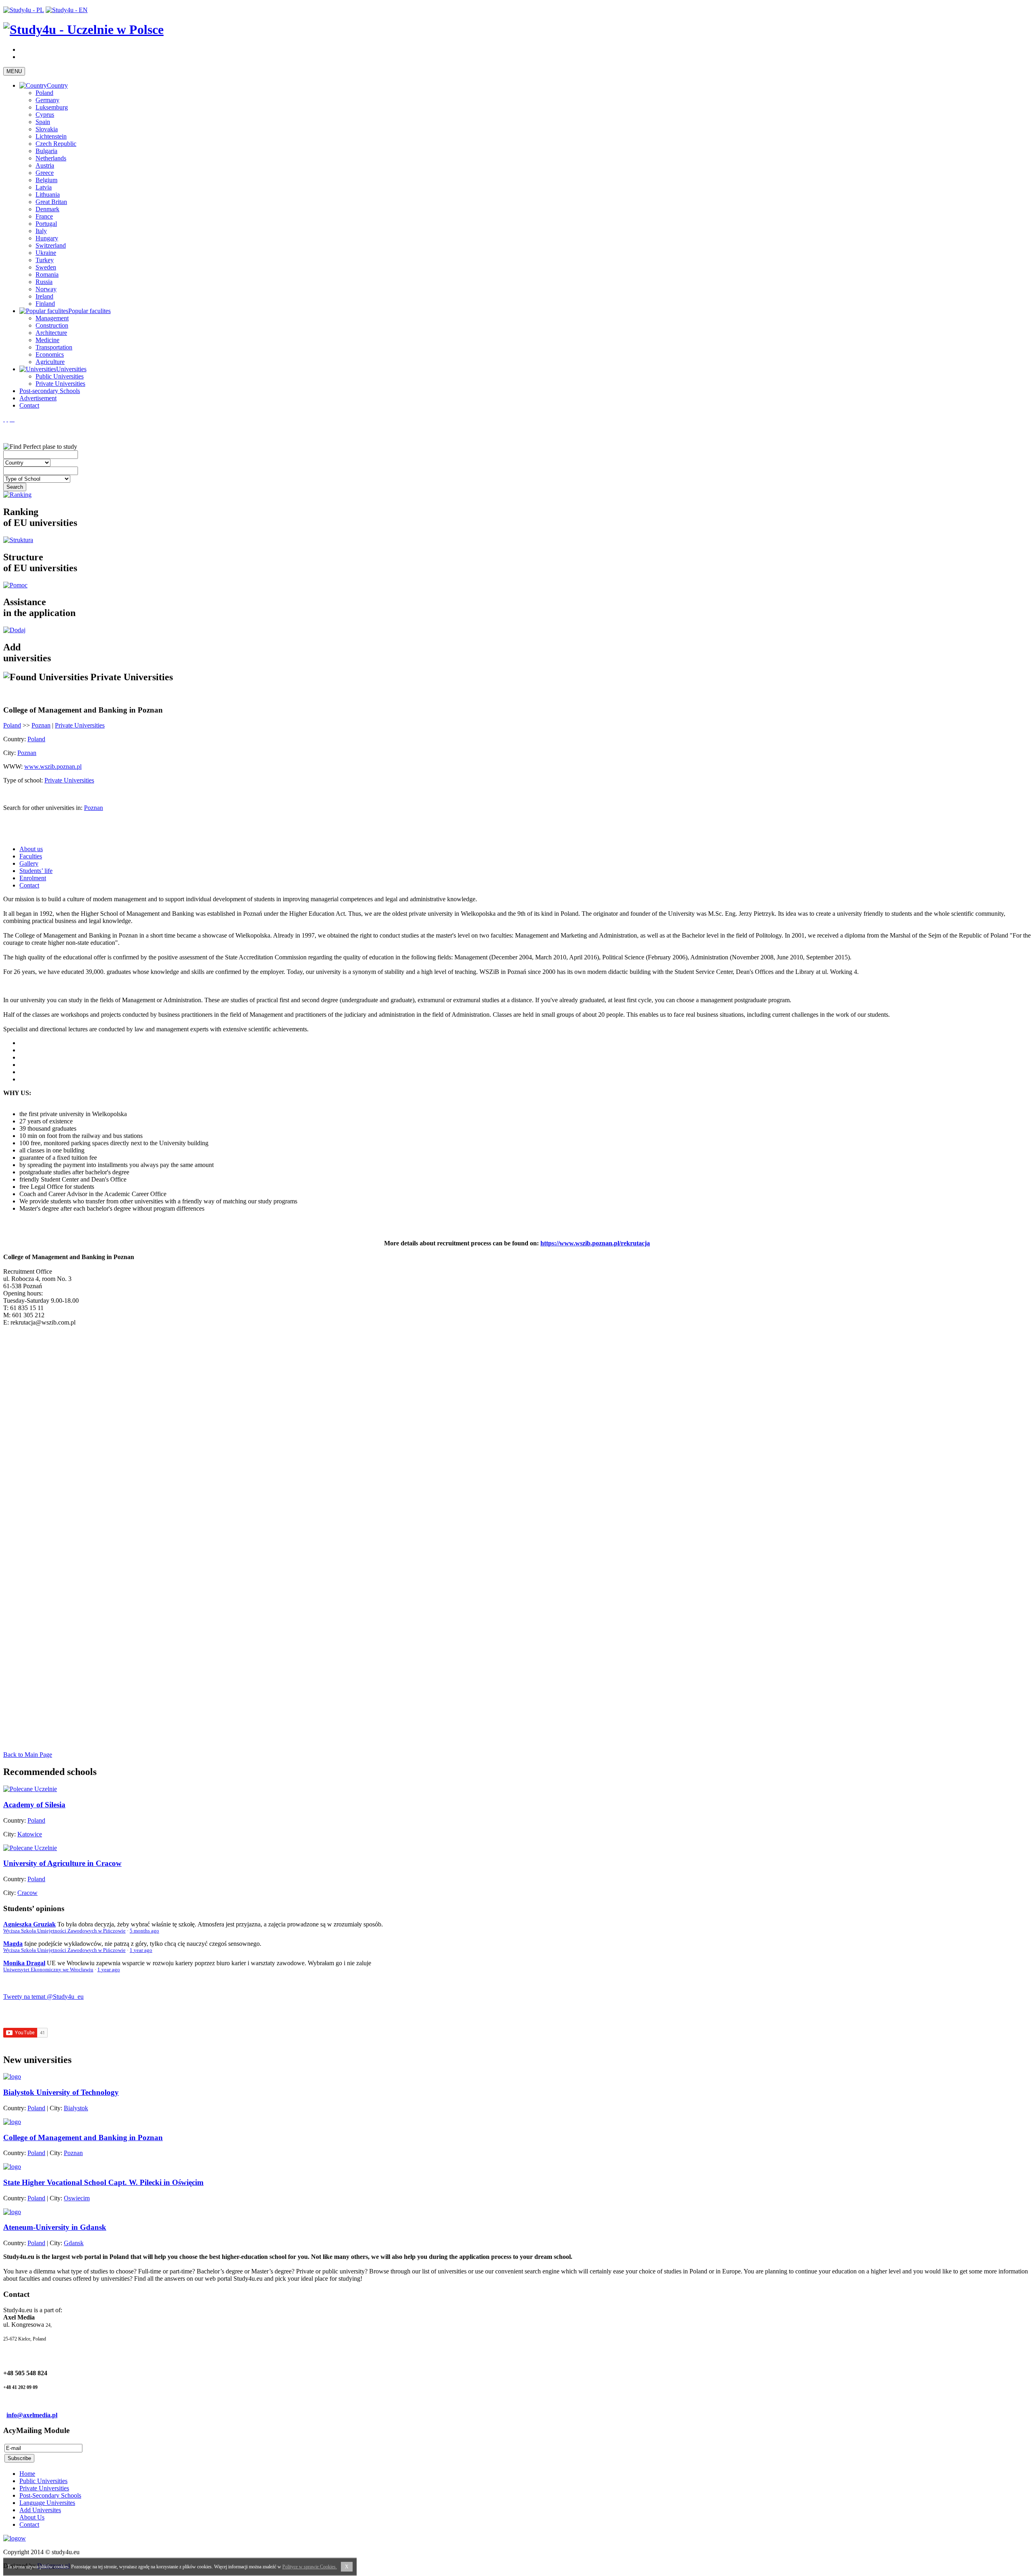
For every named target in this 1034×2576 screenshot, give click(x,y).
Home (27, 2474)
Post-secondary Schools (50, 391)
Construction (52, 325)
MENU (14, 71)
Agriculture (50, 362)
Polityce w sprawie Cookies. (310, 2567)
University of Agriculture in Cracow (62, 1863)
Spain (43, 122)
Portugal (46, 224)
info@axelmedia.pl (32, 2415)
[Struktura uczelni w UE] (18, 540)
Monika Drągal (24, 1963)
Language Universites (47, 2503)
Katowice (30, 1834)
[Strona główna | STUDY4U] (83, 29)
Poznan (41, 725)
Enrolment (33, 878)
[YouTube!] (11, 419)
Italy (41, 231)
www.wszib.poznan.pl (53, 766)
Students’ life (36, 871)
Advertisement (38, 398)
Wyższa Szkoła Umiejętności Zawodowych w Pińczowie (64, 1931)
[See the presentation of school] (12, 2077)
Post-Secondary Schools (50, 2495)
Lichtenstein (51, 136)
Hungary (47, 238)
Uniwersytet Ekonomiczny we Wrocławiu (48, 1970)
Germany (47, 100)
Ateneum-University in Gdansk (55, 2227)
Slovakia (47, 129)
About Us (32, 2517)
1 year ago (141, 1950)
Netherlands (51, 158)
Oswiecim (77, 2198)
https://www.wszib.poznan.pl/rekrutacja (595, 1243)
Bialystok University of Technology (61, 2092)
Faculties (31, 856)
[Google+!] (14, 419)
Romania (47, 274)
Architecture (51, 333)
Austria (45, 165)
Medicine (47, 340)
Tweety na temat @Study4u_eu (43, 1997)
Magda (13, 1944)
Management (52, 318)
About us (31, 849)
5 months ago (144, 1931)
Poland (44, 93)
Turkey (45, 260)
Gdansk (74, 2243)
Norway (46, 289)
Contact (29, 405)
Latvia (44, 187)
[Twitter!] (7, 419)
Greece (45, 173)
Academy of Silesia (34, 1805)
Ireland (44, 296)
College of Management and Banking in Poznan (83, 2138)
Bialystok (76, 2108)
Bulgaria (46, 151)
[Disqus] (517, 1434)
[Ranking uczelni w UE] (17, 495)
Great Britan (51, 202)
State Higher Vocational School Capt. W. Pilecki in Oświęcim (103, 2182)
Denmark (47, 209)
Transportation (54, 347)
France (44, 216)
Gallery (29, 863)
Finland (45, 304)
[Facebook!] (4, 419)
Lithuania (48, 195)
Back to (28, 1755)
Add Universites (40, 2510)
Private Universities (60, 384)
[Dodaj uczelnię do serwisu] (14, 630)
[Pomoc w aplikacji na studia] (15, 585)
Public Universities (60, 376)
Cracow (27, 1893)
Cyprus (45, 115)
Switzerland (51, 245)
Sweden (46, 267)
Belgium (46, 180)
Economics (50, 354)
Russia (44, 282)
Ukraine (46, 253)
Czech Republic (56, 144)
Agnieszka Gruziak (29, 1924)
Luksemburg (52, 107)
